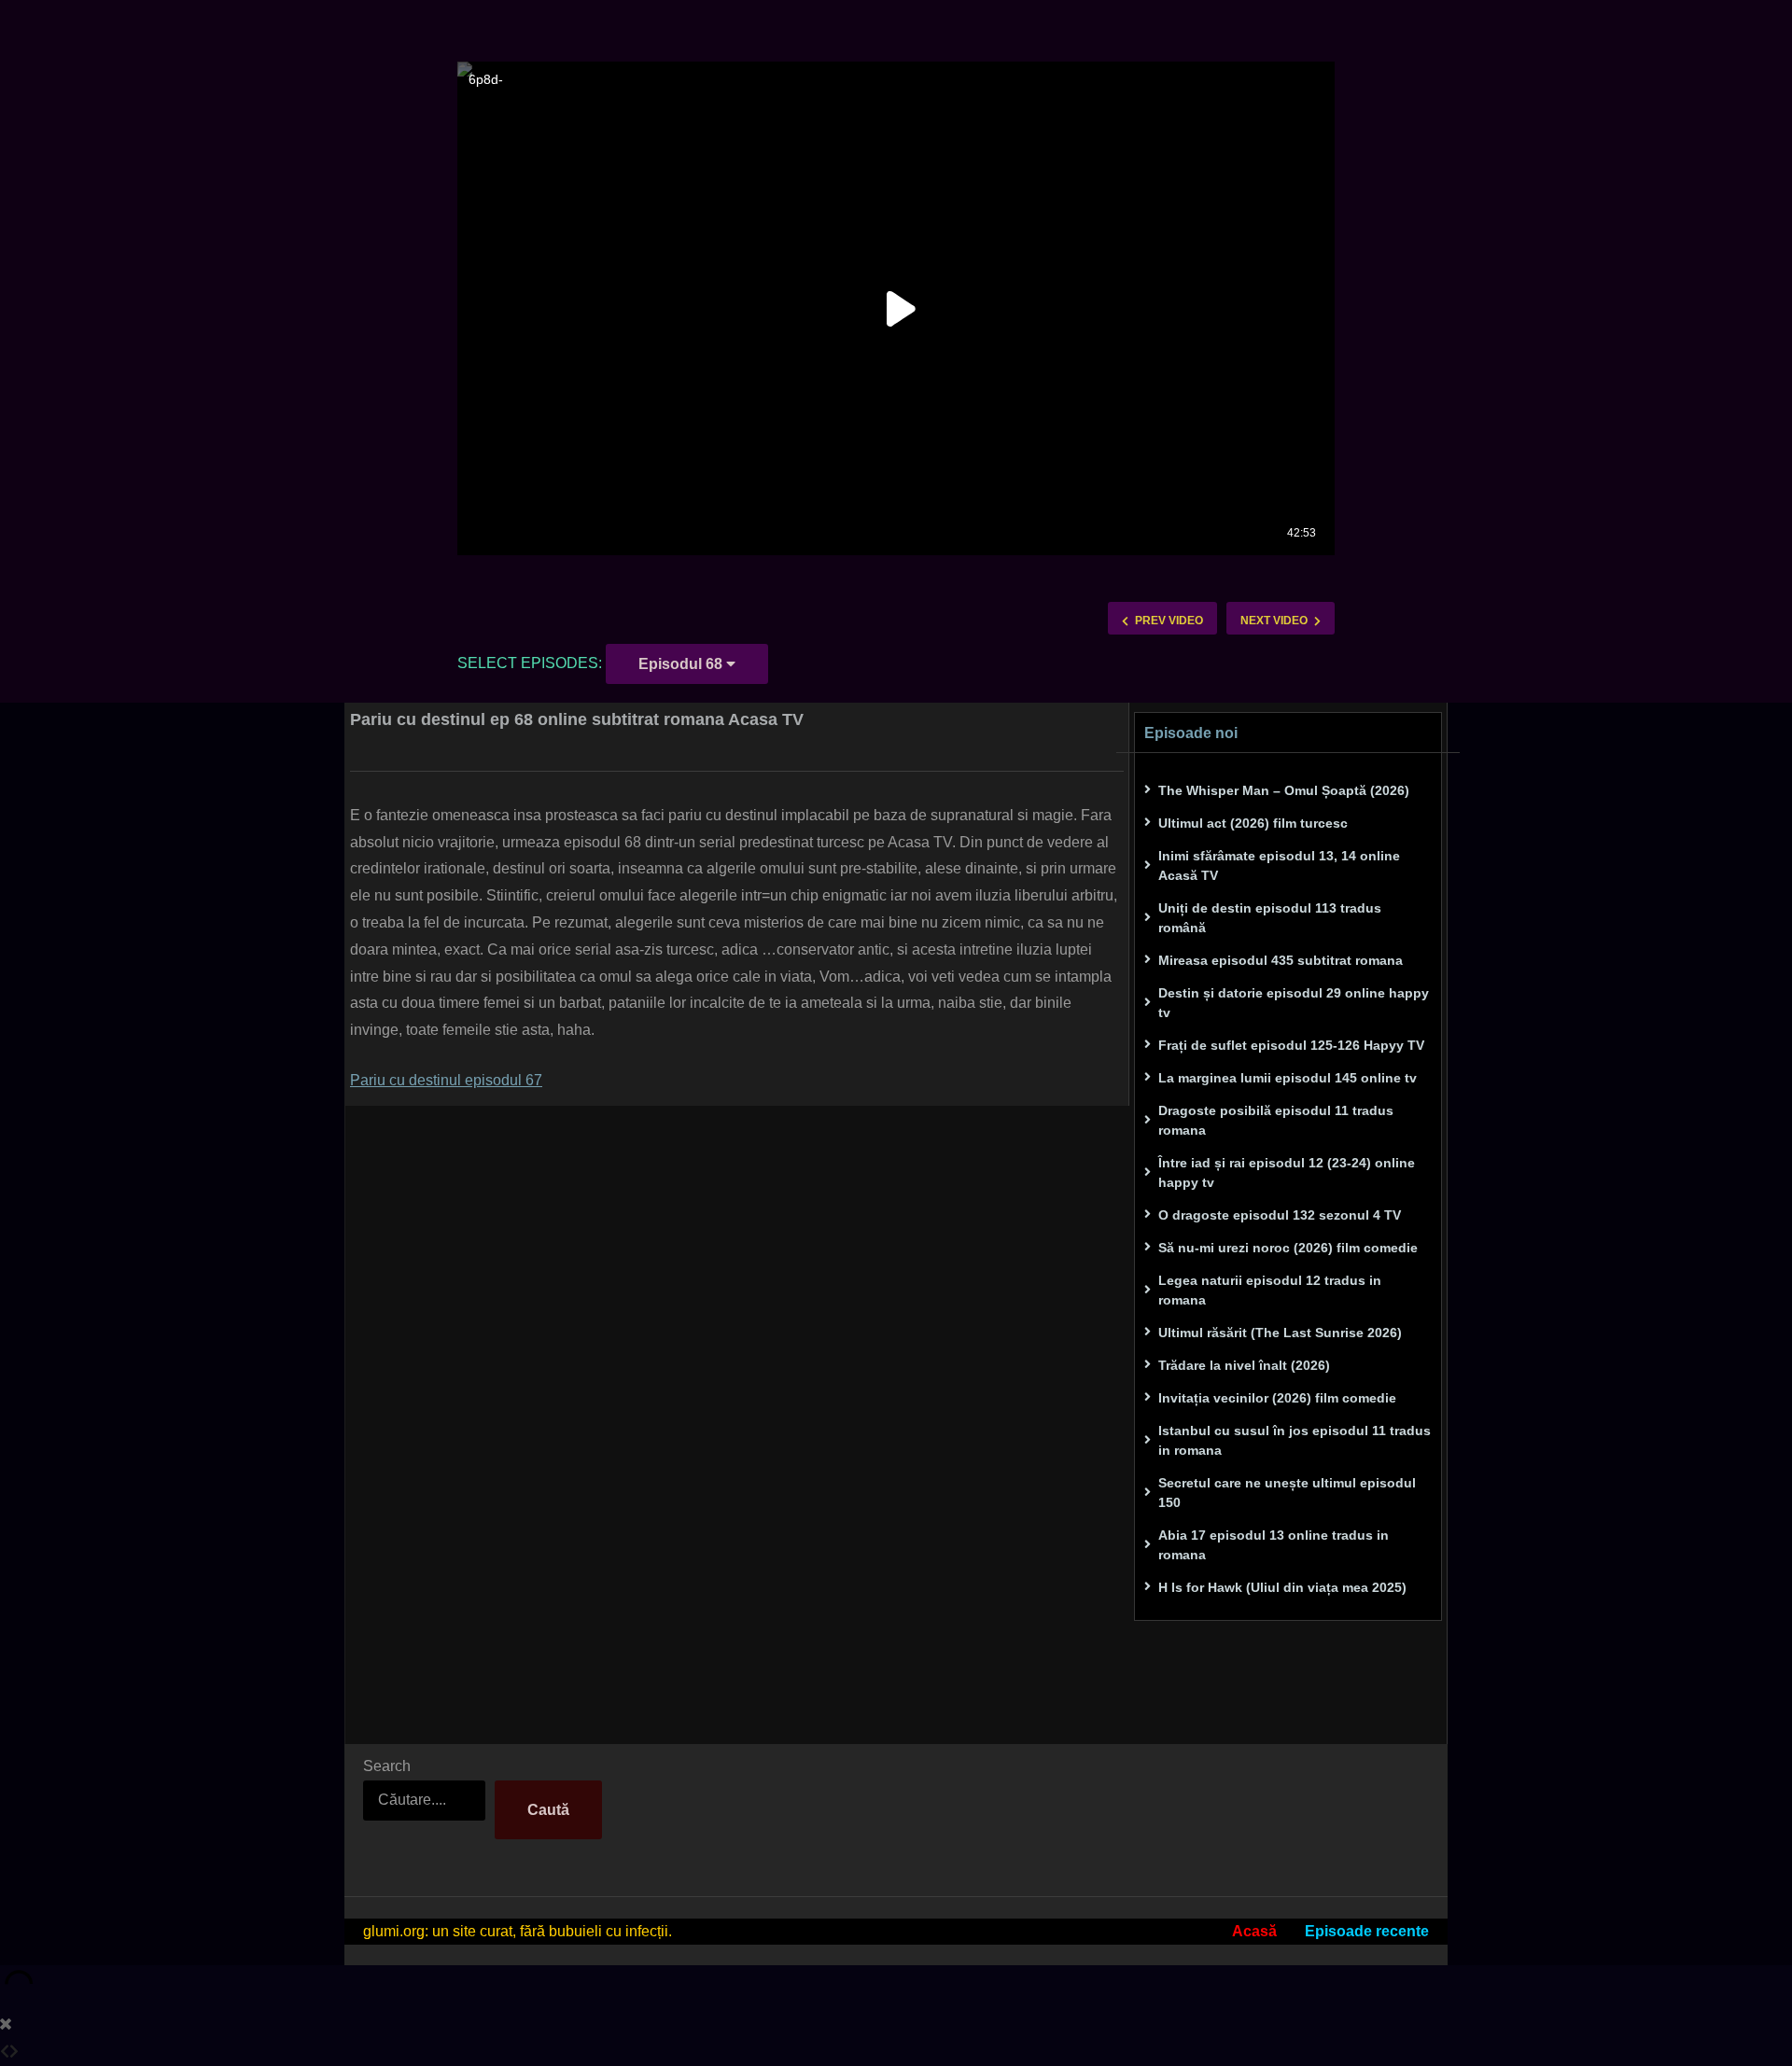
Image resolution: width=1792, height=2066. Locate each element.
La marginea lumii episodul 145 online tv (1288, 1078)
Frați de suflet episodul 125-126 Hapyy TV (1291, 1045)
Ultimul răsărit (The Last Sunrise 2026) (1280, 1333)
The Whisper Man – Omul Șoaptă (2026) (1284, 790)
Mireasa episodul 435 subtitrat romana (1281, 960)
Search (387, 1766)
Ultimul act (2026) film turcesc (1253, 823)
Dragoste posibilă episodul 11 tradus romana (1276, 1120)
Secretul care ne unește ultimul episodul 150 (1287, 1493)
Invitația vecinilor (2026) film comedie (1277, 1398)
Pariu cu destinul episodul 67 (446, 1080)
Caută (548, 1810)
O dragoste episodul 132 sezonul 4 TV (1280, 1215)
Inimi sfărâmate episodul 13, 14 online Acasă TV (1279, 865)
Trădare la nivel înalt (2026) (1244, 1365)
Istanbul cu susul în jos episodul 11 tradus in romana (1295, 1440)
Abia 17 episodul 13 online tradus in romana (1274, 1545)
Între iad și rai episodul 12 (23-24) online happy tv (1287, 1173)
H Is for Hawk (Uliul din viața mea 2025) (1282, 1587)
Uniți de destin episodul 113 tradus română (1270, 918)
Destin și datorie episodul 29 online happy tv (1294, 1003)
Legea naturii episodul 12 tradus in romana (1270, 1290)
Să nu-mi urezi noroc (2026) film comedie (1288, 1248)
